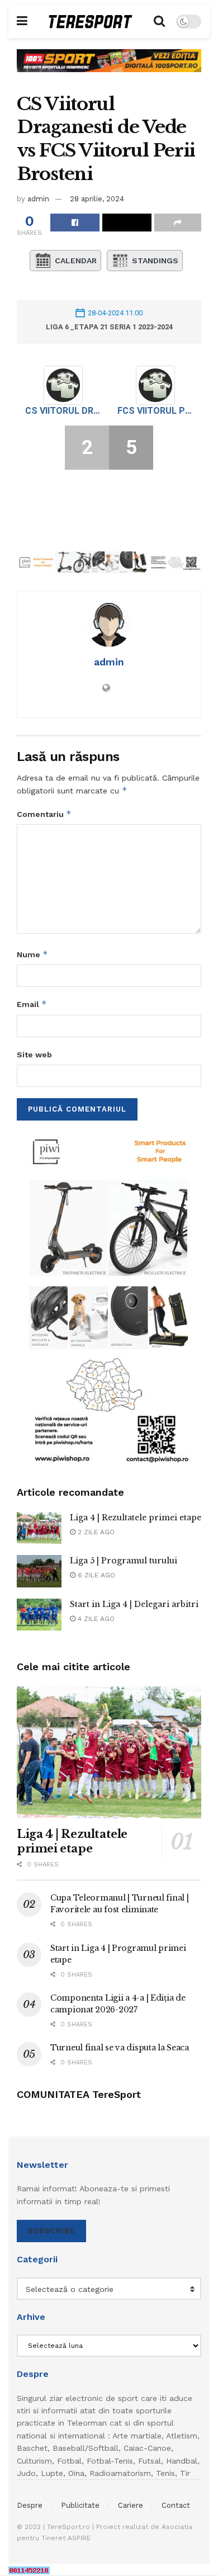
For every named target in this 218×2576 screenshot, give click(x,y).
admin (38, 199)
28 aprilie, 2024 (97, 199)
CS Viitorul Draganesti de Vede (63, 411)
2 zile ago (95, 1532)
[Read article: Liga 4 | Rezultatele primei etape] (39, 1528)
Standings (155, 261)
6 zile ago (95, 1575)
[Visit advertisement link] (109, 69)
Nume (32, 954)
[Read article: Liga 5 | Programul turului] (39, 1571)
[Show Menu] (22, 21)
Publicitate (80, 2505)
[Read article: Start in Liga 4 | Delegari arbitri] (39, 1615)
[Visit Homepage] (91, 22)
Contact (176, 2505)
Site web (34, 1055)
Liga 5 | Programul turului (124, 1561)
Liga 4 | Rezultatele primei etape (136, 1518)
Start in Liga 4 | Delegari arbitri (134, 1604)
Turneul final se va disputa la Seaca (120, 2048)
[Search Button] (159, 21)
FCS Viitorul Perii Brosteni (155, 411)
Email (32, 1004)
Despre (30, 2505)
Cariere (131, 2505)
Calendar (76, 261)
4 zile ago (95, 1619)
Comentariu (44, 814)
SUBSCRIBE (51, 2231)
